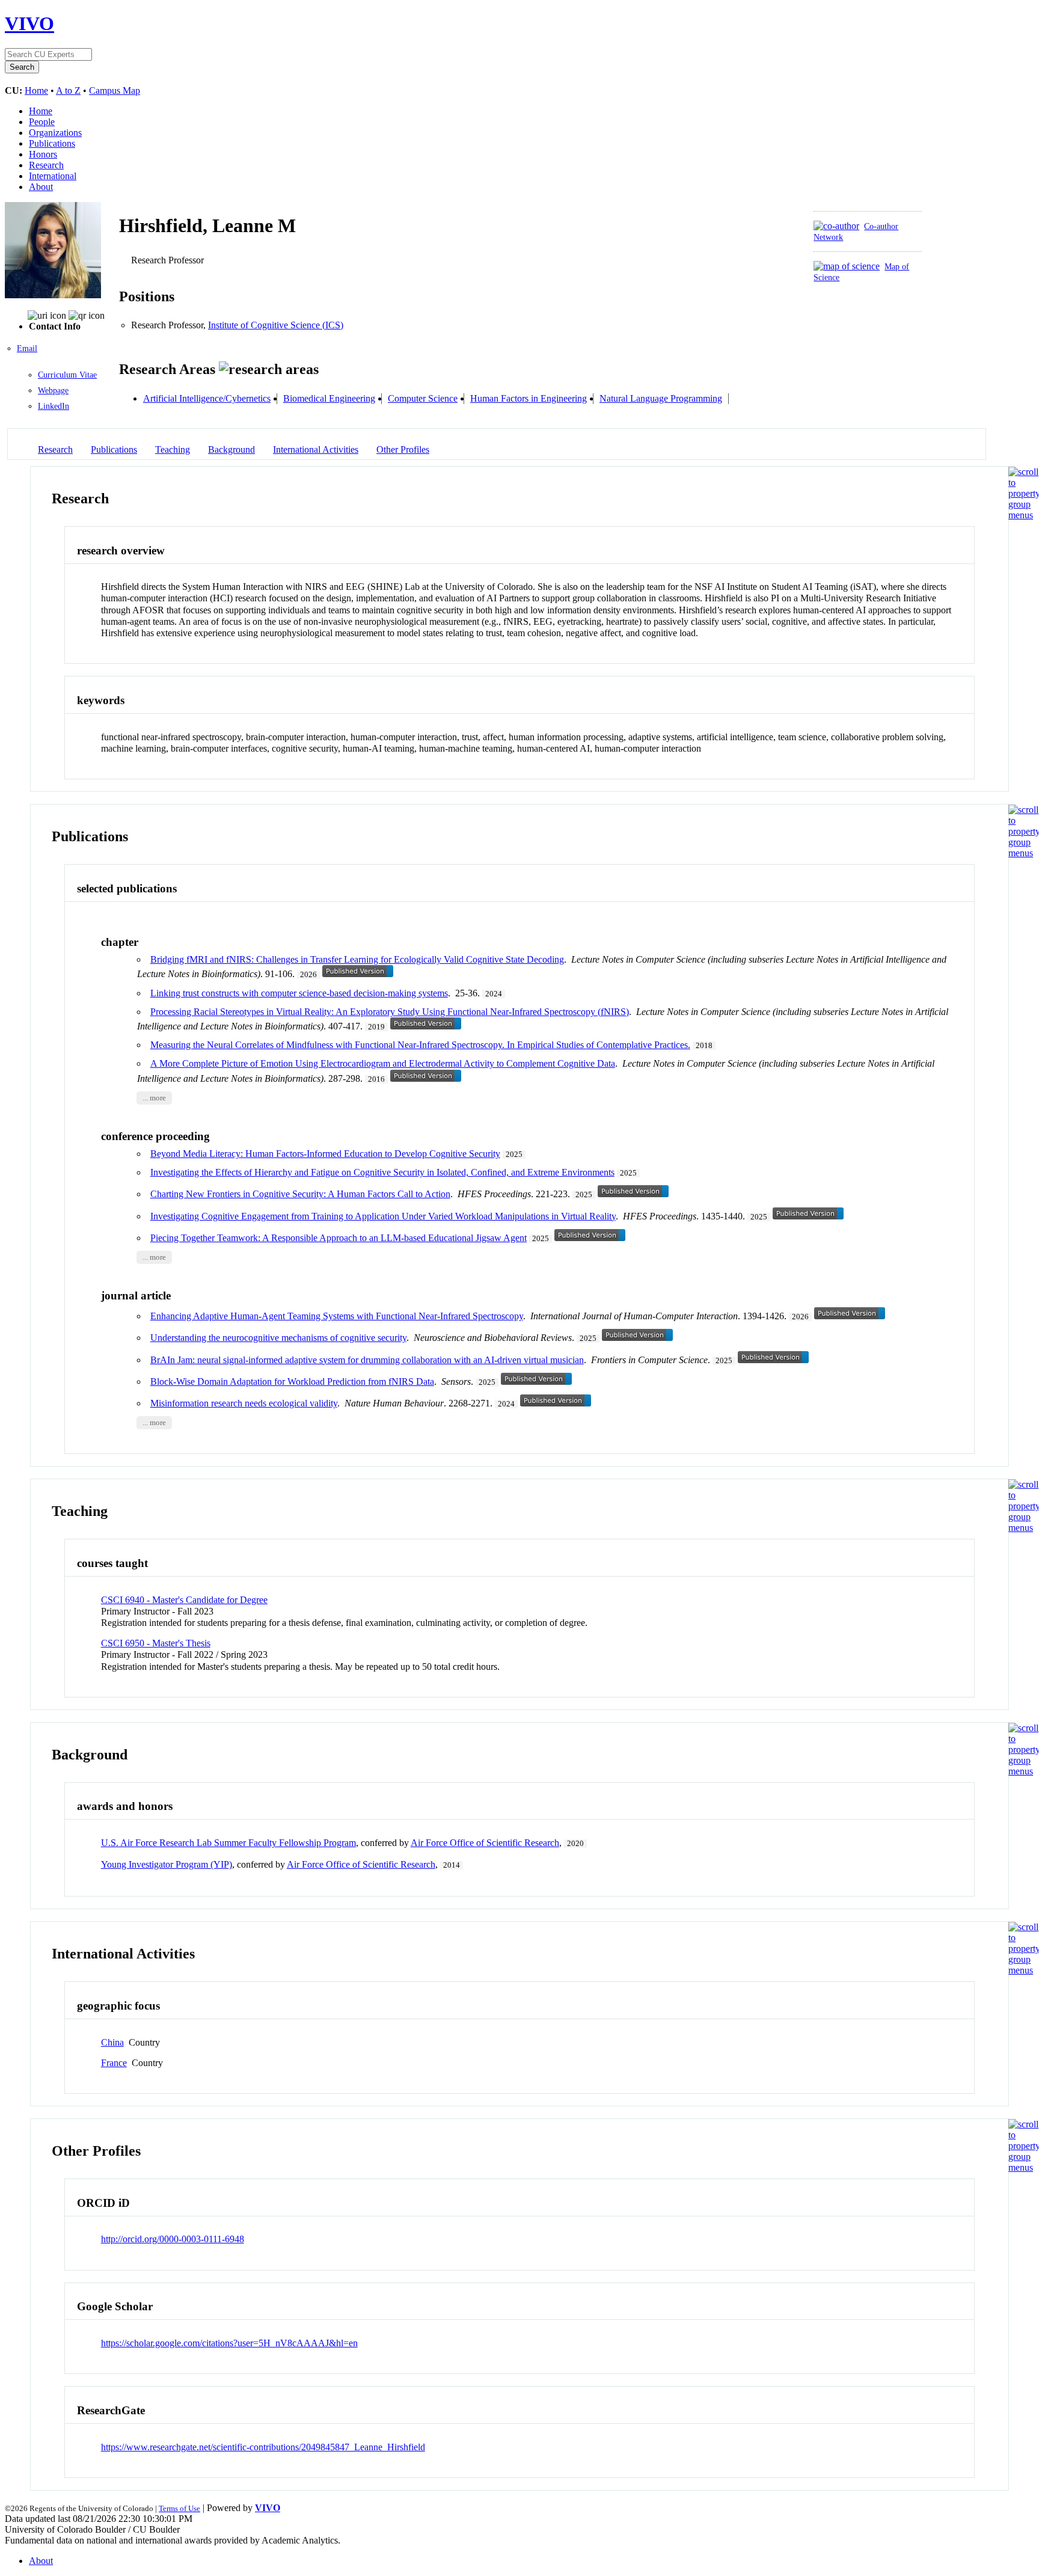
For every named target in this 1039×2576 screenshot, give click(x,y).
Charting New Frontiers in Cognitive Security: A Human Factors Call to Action (300, 1194)
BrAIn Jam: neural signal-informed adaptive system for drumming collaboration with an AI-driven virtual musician (367, 1360)
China (112, 2042)
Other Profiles (403, 449)
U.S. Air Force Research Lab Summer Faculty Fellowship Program (228, 1843)
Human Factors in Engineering (529, 398)
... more (154, 1098)
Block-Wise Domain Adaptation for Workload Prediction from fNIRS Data (292, 1382)
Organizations (55, 133)
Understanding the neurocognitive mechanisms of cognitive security (278, 1338)
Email (27, 348)
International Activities (316, 449)
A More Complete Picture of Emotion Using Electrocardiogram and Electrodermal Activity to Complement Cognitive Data (383, 1063)
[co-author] (836, 226)
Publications (52, 143)
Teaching (173, 449)
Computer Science (423, 398)
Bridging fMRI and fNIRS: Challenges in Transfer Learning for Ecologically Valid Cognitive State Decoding (357, 959)
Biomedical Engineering (329, 398)
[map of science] (847, 266)
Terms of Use (179, 2508)
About (41, 187)
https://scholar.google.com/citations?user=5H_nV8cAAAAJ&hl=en (229, 2343)
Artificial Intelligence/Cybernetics (207, 398)
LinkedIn (54, 406)
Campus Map (115, 90)
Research (46, 165)
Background (231, 449)
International (53, 176)
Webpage (53, 391)
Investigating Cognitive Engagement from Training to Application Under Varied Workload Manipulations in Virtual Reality (383, 1216)
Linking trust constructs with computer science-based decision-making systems (299, 993)
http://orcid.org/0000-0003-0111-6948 (173, 2239)
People (42, 122)
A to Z (68, 90)
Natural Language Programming (661, 398)
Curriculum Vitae (67, 375)
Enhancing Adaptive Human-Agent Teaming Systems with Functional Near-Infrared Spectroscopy (337, 1316)
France (114, 2063)
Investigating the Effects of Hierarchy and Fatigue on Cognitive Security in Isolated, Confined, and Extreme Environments (382, 1172)
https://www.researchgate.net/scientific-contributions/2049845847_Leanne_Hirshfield (263, 2447)
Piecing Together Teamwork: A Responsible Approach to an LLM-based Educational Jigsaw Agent (339, 1238)
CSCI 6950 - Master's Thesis (156, 1643)
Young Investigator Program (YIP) (167, 1864)
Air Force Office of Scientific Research (485, 1843)
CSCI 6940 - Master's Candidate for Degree (184, 1600)
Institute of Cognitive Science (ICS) (276, 325)
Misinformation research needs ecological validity (244, 1403)
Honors (43, 154)
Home (36, 90)
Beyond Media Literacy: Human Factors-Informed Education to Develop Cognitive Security (325, 1154)
